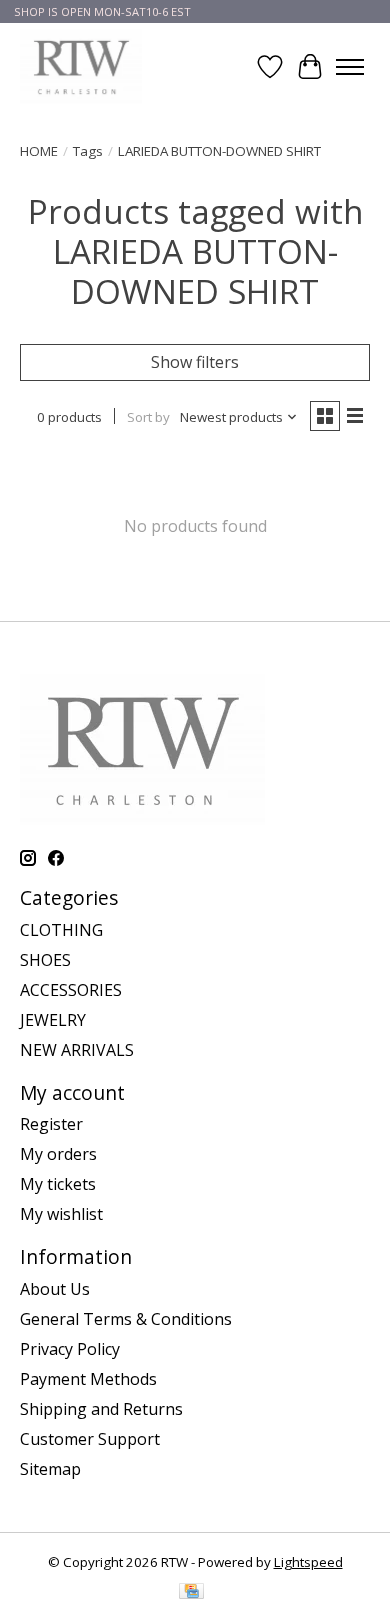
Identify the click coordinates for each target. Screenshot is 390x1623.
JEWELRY (53, 1020)
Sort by (148, 417)
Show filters (195, 362)
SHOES (45, 960)
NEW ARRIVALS (77, 1050)
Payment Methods (88, 1379)
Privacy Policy (70, 1349)
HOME (39, 151)
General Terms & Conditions (126, 1319)
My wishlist (61, 1214)
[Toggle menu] (350, 67)
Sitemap (50, 1469)
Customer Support (90, 1439)
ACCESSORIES (71, 990)
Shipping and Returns (101, 1409)
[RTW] (81, 66)
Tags (88, 151)
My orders (58, 1154)
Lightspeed (308, 1562)
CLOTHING (61, 930)
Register (51, 1124)
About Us (55, 1289)
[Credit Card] (191, 1593)
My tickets (58, 1184)
